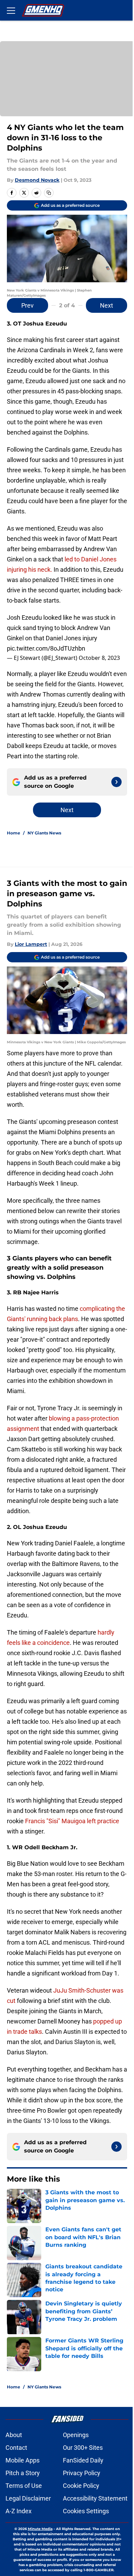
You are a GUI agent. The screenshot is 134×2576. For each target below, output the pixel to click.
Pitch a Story (23, 2473)
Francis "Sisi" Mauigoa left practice (72, 1821)
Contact (16, 2448)
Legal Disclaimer (28, 2498)
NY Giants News (44, 833)
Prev (27, 305)
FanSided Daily (83, 2460)
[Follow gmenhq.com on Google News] (116, 782)
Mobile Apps (23, 2460)
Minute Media (40, 2529)
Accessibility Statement (95, 2498)
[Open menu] (11, 10)
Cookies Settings (86, 2511)
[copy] (49, 193)
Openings (76, 2435)
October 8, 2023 (99, 658)
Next (107, 305)
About (14, 2435)
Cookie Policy (81, 2486)
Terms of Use (24, 2486)
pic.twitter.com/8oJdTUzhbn (46, 648)
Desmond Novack (37, 180)
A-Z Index (19, 2511)
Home (14, 833)
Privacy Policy (82, 2473)
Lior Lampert (31, 944)
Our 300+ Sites (83, 2448)
